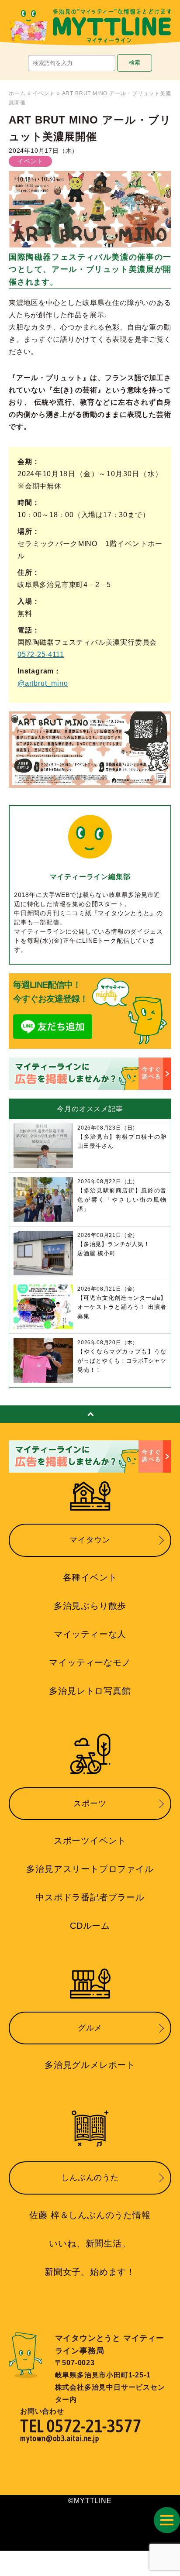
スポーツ (90, 1803)
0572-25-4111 (41, 654)
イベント (44, 93)
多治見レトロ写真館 (90, 1691)
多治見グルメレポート (90, 2065)
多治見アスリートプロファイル (90, 1869)
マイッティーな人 (90, 1634)
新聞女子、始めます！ (90, 2272)
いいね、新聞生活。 (90, 2243)
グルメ (90, 2028)
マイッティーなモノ (90, 1662)
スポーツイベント (90, 1841)
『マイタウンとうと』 (124, 913)
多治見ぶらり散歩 (90, 1606)
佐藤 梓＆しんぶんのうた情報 (90, 2215)
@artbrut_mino (43, 683)
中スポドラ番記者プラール (90, 1897)
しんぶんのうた (90, 2178)
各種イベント (90, 1577)
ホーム (17, 93)
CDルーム (90, 1926)
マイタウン (90, 1540)
